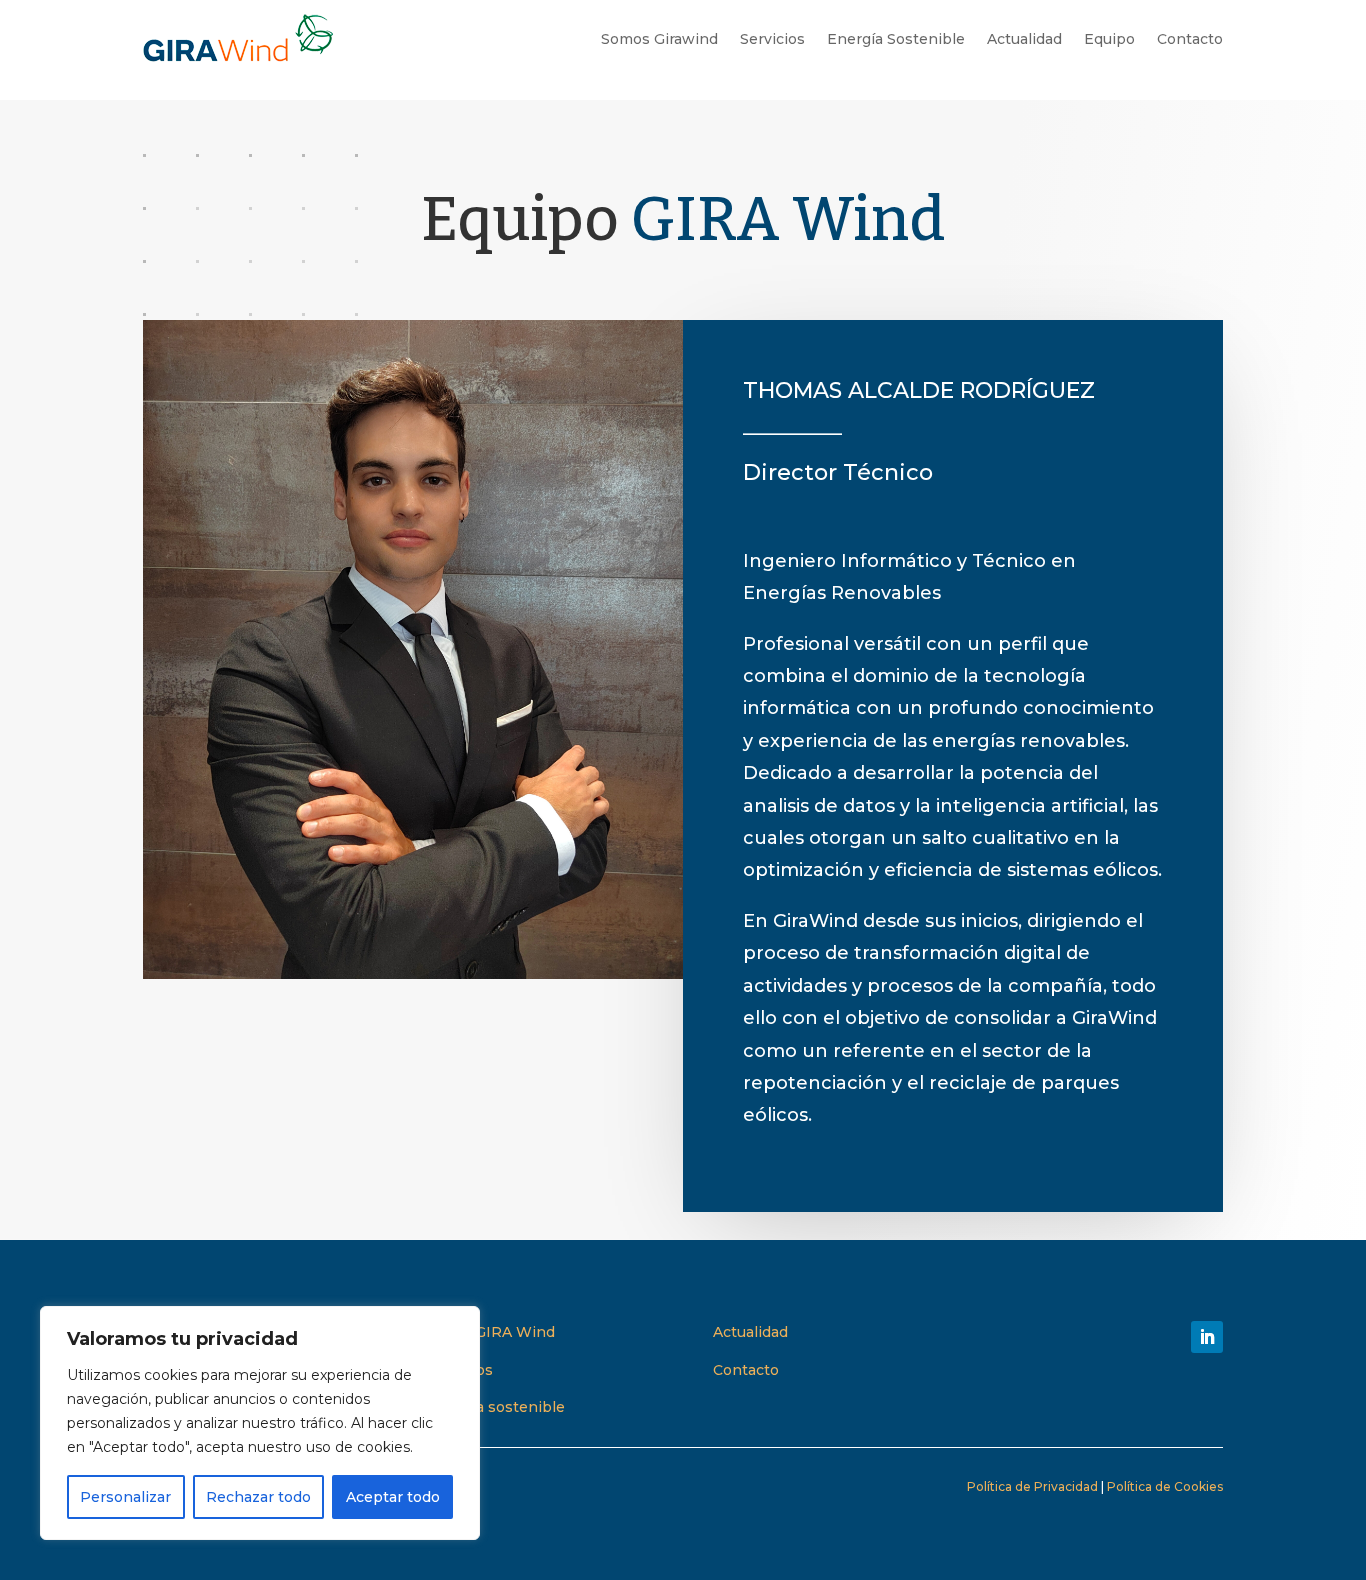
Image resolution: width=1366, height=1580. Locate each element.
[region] (260, 1423)
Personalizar (125, 1497)
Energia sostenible (496, 1407)
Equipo (1109, 39)
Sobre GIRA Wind (491, 1332)
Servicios (772, 39)
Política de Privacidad (1032, 1486)
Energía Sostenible (896, 39)
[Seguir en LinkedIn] (1207, 1337)
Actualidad (1024, 39)
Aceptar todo (393, 1497)
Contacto (1190, 39)
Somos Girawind (659, 39)
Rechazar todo (258, 1497)
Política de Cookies (1165, 1486)
